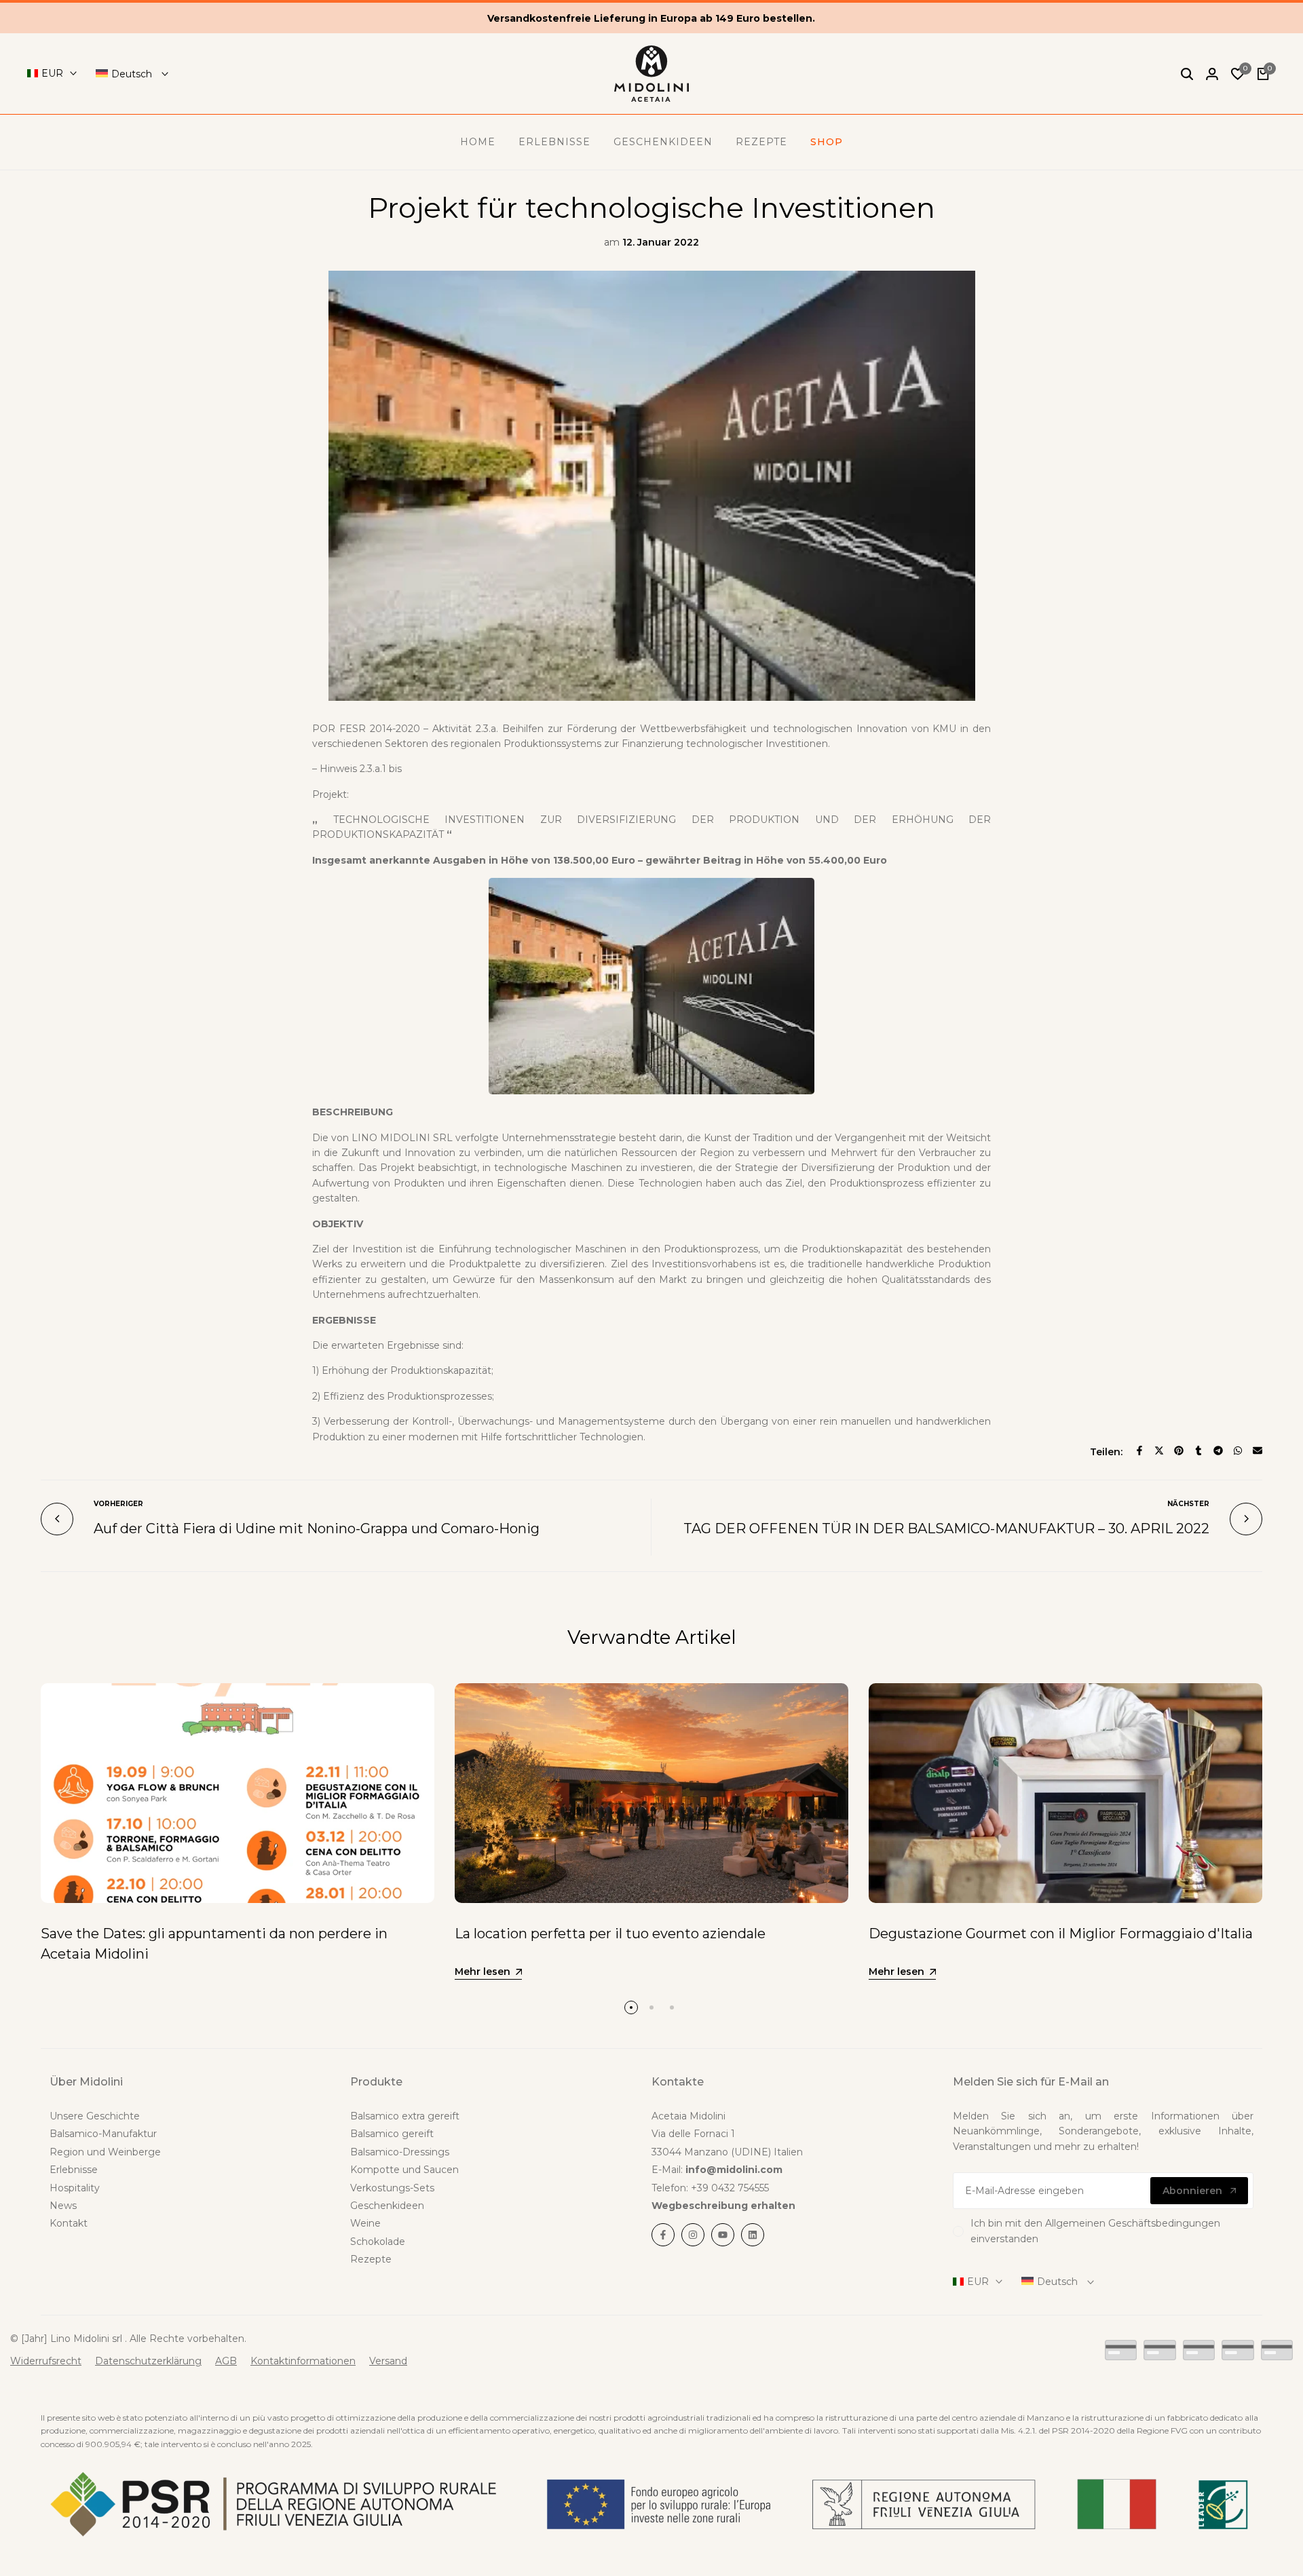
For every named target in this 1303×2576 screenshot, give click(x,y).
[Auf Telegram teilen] (1218, 1450)
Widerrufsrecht (46, 2361)
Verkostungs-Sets (392, 2188)
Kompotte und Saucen (404, 2170)
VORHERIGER (118, 1504)
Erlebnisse (74, 2170)
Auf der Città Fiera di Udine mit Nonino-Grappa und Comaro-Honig (317, 1529)
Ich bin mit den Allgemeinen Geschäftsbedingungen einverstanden (1095, 2231)
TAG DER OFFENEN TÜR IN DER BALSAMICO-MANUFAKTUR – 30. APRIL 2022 (946, 1529)
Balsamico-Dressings (400, 2152)
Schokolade (378, 2242)
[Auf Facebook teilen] (1139, 1450)
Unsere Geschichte (95, 2116)
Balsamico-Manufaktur (103, 2134)
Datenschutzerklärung (148, 2361)
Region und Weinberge (105, 2152)
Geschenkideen (387, 2206)
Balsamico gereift (392, 2134)
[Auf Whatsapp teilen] (1238, 1450)
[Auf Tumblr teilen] (1198, 1450)
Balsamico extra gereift (405, 2116)
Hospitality (75, 2188)
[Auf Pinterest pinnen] (1179, 1450)
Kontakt (69, 2223)
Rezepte (371, 2259)
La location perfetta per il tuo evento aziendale (610, 1934)
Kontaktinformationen (303, 2361)
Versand (388, 2361)
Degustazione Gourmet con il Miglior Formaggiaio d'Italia (1061, 1934)
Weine (365, 2223)
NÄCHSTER (1188, 1504)
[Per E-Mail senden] (1258, 1450)
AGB (226, 2361)
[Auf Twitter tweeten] (1159, 1450)
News (63, 2206)
